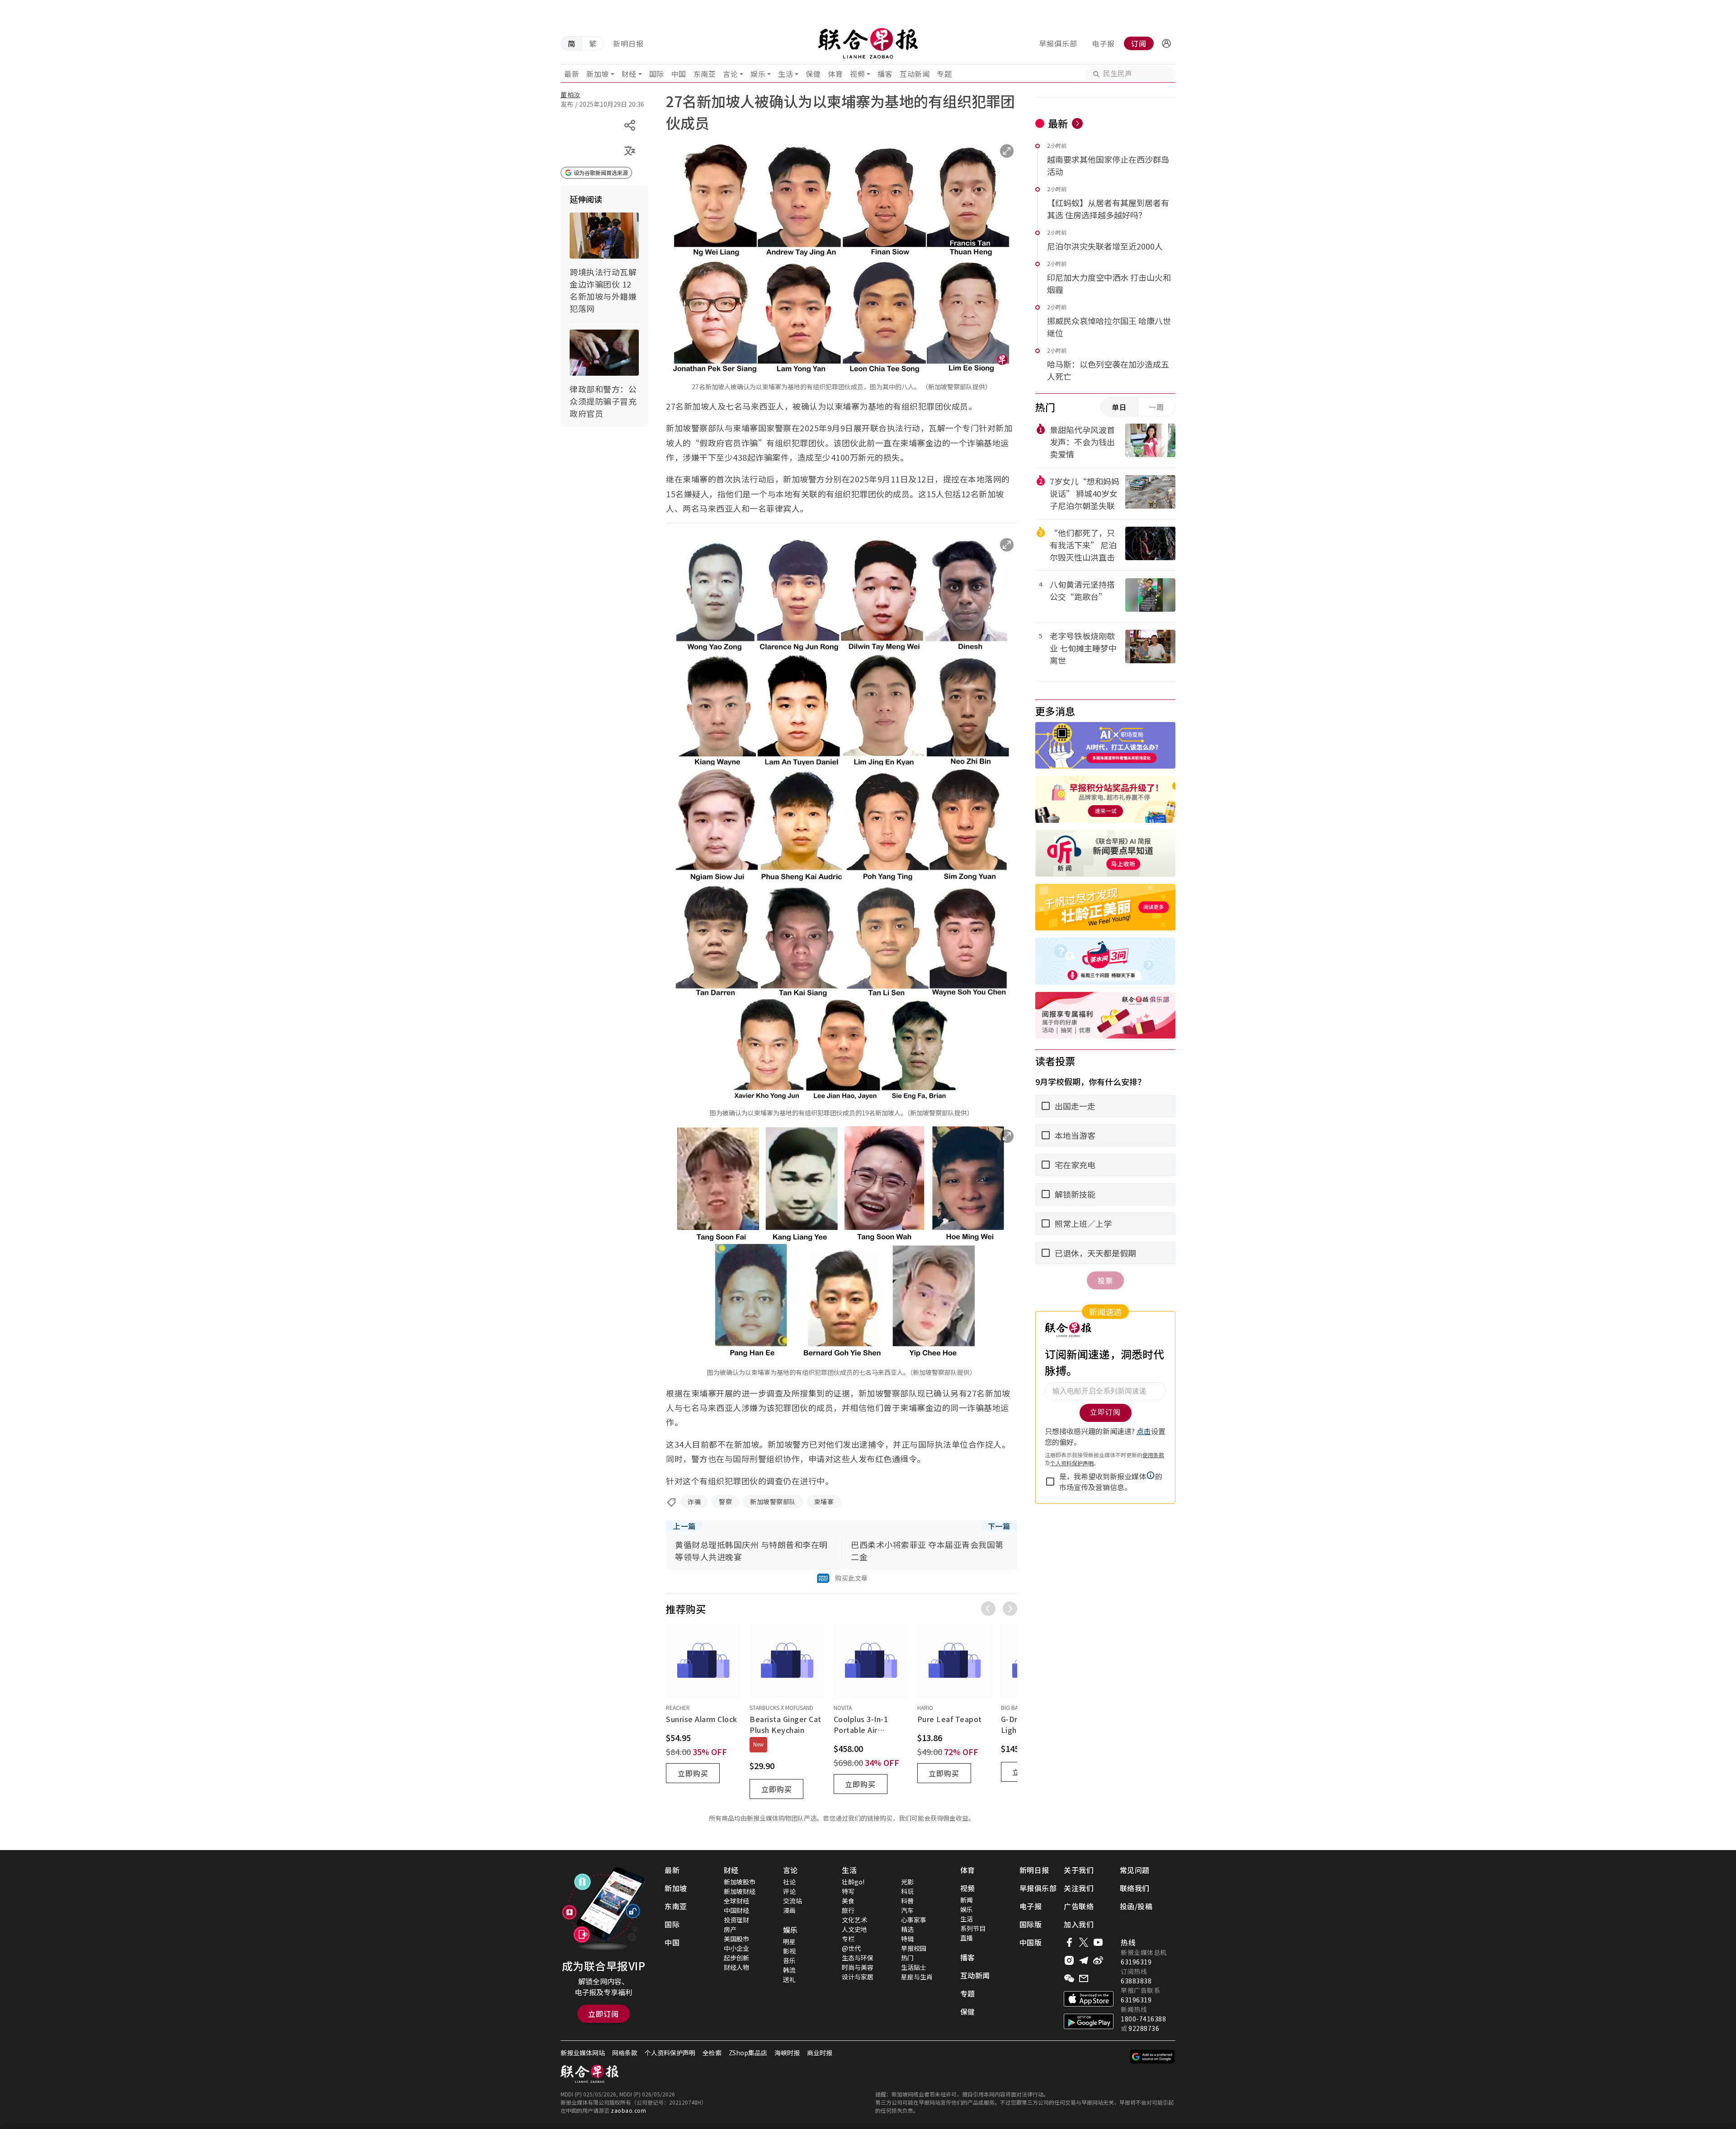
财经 (629, 74)
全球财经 (736, 1901)
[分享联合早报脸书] (1069, 1942)
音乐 (789, 1960)
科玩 (907, 1891)
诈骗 (694, 1501)
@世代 (851, 1948)
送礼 (789, 1979)
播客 (885, 74)
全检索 (712, 2053)
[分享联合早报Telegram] (1084, 1960)
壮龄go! (853, 1882)
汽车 (907, 1910)
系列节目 (973, 1928)
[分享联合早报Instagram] (1069, 1960)
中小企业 (736, 1948)
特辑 (907, 1939)
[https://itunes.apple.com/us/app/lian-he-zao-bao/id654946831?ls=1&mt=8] (1089, 1999)
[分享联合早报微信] (1069, 1978)
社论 (789, 1882)
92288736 (1144, 2028)
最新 (572, 74)
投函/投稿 (1136, 1906)
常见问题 (1135, 1870)
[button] (1166, 43)
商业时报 (820, 2053)
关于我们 (1079, 1870)
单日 (1119, 407)
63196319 (1136, 1962)
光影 (907, 1882)
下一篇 (999, 1526)
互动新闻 (915, 74)
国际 (657, 74)
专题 (944, 74)
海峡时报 (787, 2053)
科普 (907, 1901)
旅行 (848, 1910)
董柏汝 (571, 94)
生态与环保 (858, 1958)
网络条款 (625, 2053)
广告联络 (1079, 1906)
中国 (679, 74)
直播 (967, 1938)
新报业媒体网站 (583, 2053)
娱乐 (758, 74)
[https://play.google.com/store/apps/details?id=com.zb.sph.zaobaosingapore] (1089, 2021)
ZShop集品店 (748, 2053)
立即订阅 (604, 2014)
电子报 (1103, 43)
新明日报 (628, 43)
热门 (907, 1958)
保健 (813, 74)
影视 (789, 1951)
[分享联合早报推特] (1084, 1942)
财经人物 (736, 1967)
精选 (907, 1929)
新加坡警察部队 (773, 1501)
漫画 (789, 1910)
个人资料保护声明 (670, 2053)
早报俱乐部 (1058, 43)
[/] (868, 43)
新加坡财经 (740, 1891)
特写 (848, 1891)
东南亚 (705, 74)
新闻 (967, 1900)
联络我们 (1135, 1888)
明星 (789, 1941)
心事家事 (914, 1920)
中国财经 (736, 1910)
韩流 (789, 1970)
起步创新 (736, 1958)
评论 (789, 1891)
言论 (730, 74)
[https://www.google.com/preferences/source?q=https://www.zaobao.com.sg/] (1153, 2057)
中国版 (1031, 1942)
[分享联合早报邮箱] (1084, 1978)
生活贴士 (914, 1967)
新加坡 (598, 74)
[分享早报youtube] (1098, 1942)
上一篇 (684, 1526)
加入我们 (1079, 1924)
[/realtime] (1077, 123)
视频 (857, 74)
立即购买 (693, 1773)
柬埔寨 (824, 1501)
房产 (730, 1929)
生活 (785, 74)
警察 (725, 1501)
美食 (848, 1901)
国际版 (1031, 1924)
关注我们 (1079, 1888)
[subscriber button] (1166, 43)
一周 (1156, 407)
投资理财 (736, 1920)
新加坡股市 (740, 1882)
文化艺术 (854, 1920)
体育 (835, 74)
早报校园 (914, 1948)
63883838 (1136, 1981)
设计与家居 (858, 1977)
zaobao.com (628, 2110)
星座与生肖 (917, 1977)
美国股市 (736, 1939)
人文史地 (854, 1929)
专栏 (848, 1939)
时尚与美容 (858, 1967)
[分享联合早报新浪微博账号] (1098, 1960)
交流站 (793, 1901)
